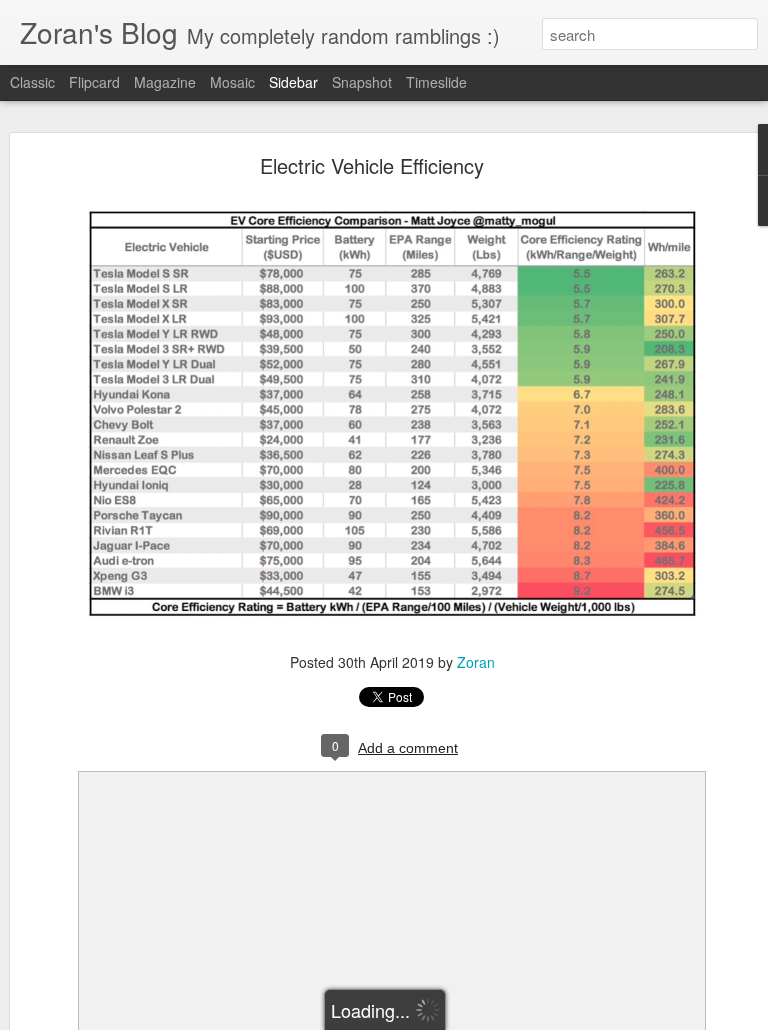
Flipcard (94, 82)
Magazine (165, 82)
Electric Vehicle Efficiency (372, 165)
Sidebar (293, 82)
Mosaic (232, 82)
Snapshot (362, 82)
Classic (32, 82)
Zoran (476, 662)
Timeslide (436, 82)
